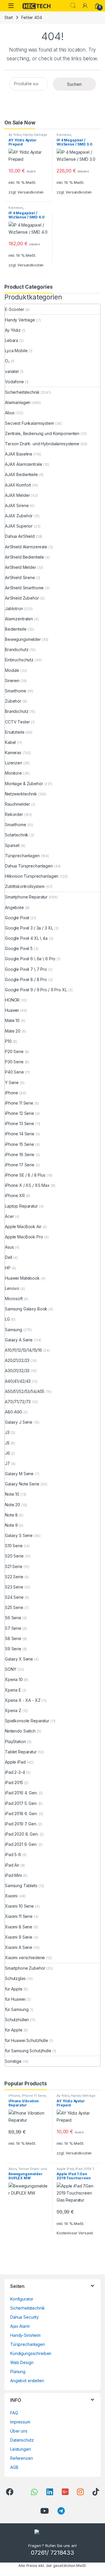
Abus (10, 413)
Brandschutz (17, 649)
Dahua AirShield (20, 536)
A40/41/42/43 (18, 1381)
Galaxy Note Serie (22, 1484)
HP (8, 1268)
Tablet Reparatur (21, 1752)
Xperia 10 (14, 1679)
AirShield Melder (21, 567)
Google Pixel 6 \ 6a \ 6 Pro (30, 959)
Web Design (22, 2362)
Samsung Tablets (21, 1886)
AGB (14, 2467)
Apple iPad (15, 1762)
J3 (7, 1432)
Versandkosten (30, 192)
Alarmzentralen (19, 619)
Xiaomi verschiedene (25, 1958)
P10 (8, 1041)
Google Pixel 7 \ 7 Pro (26, 969)
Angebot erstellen (27, 2381)
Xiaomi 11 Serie (19, 1916)
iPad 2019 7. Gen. (21, 1824)
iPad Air (12, 1865)
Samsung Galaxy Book (26, 1309)
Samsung (14, 1330)
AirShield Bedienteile (24, 557)
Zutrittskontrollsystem (25, 886)
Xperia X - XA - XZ (23, 1700)
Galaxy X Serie (19, 1659)
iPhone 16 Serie (20, 1155)
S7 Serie (13, 1628)
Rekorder (14, 814)
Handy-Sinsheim (25, 2335)
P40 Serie (14, 1072)
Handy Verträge (35, 135)
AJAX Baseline (19, 454)
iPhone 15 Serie (20, 1144)
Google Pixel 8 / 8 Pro (26, 979)
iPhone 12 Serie (20, 1113)
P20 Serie (14, 1051)
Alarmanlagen (18, 402)
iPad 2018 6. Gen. (21, 1814)
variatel (12, 371)
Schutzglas (15, 1978)
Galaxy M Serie (19, 1474)
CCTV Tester (17, 722)
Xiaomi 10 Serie (19, 1906)
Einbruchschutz (19, 660)
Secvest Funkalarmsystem (29, 423)
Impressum (20, 2422)
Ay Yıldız (15, 135)
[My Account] (85, 6)
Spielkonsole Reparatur (27, 1721)
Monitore (13, 773)
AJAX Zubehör (19, 516)
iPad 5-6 (13, 1854)
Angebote (14, 907)
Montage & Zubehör (24, 784)
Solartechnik (17, 835)
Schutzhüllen (17, 2020)
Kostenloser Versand (75, 2233)
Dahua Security (24, 2317)
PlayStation (15, 1741)
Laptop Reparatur (21, 1206)
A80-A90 (14, 1412)
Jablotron (14, 609)
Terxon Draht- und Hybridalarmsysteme (42, 444)
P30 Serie (14, 1062)
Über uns (19, 2431)
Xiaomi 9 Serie (19, 1937)
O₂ (7, 361)
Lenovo (12, 1288)
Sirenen (12, 681)
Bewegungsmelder (23, 639)
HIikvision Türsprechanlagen (32, 876)
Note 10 (12, 1494)
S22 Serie (14, 1577)
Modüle (12, 670)
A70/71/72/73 (18, 1402)
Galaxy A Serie (19, 1340)
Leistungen (21, 2449)
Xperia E (13, 1690)
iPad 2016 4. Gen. (21, 1793)
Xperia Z (13, 1710)
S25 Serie (14, 1607)
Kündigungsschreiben (31, 2353)
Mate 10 (12, 1020)
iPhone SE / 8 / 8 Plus (25, 1175)
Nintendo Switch (20, 1731)
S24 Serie (14, 1597)
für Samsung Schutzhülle (28, 2051)
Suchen (74, 84)
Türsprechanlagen (22, 856)
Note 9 (11, 1525)
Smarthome (16, 691)
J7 (7, 1463)
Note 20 (13, 1505)
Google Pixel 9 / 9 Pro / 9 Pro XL (36, 990)
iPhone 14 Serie (20, 1134)
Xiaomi (11, 1896)
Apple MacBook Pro (24, 1237)
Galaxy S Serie (19, 1535)
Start (9, 17)
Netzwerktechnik (21, 794)
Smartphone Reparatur (26, 897)
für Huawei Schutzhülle (27, 2040)
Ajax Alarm (20, 2326)
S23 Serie (14, 1587)
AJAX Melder (17, 495)
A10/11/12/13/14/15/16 (23, 1350)
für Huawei (15, 1999)
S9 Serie (13, 1649)
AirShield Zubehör (22, 598)
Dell (8, 1257)
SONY (10, 1669)
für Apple (14, 1989)
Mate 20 (13, 1031)
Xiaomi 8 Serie (19, 1927)
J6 (7, 1453)
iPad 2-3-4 (15, 1772)
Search (73, 6)
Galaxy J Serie (19, 1422)
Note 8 (11, 1515)
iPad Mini (13, 1875)
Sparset (12, 845)
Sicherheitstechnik (22, 392)
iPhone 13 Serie (20, 1123)
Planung (18, 2372)
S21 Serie (14, 1566)
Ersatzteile (15, 732)
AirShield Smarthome (24, 588)
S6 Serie (13, 1618)
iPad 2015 (14, 1782)
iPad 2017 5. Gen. (21, 1803)
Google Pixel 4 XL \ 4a (26, 938)
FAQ (14, 2413)
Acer (9, 1216)
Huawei (12, 1010)
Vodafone (14, 382)
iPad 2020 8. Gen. (22, 1834)
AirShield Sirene (20, 577)
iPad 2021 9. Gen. (21, 1844)
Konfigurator (22, 2299)
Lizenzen (14, 763)
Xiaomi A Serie (19, 1947)
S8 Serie (13, 1638)
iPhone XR (15, 1195)
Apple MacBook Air (23, 1227)
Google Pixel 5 (19, 948)
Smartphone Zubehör (25, 1968)
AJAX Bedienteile (21, 474)
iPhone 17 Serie (20, 1165)
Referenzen (22, 2458)
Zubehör (13, 701)
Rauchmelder (17, 804)
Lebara (12, 340)
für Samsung (17, 2009)
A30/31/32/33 (17, 1371)
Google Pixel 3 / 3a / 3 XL (29, 928)
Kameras (64, 135)
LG (7, 1319)
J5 (7, 1443)
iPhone (12, 1093)
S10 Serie (14, 1546)
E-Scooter (15, 309)
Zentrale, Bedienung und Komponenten (42, 433)
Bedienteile (16, 629)
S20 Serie (14, 1556)
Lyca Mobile (16, 351)
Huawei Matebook (22, 1278)
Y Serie (12, 1082)
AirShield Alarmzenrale (26, 547)
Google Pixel (17, 918)
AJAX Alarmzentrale (23, 464)
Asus (9, 1247)
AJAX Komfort (18, 485)
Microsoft (14, 1299)
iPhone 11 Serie (19, 1103)
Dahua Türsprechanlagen (29, 866)
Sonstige (13, 2061)
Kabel (10, 742)
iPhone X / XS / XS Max (27, 1185)
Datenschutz (22, 2440)
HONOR (12, 1000)
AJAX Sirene (17, 505)
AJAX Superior (19, 526)
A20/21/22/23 (17, 1360)
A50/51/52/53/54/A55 (25, 1391)
